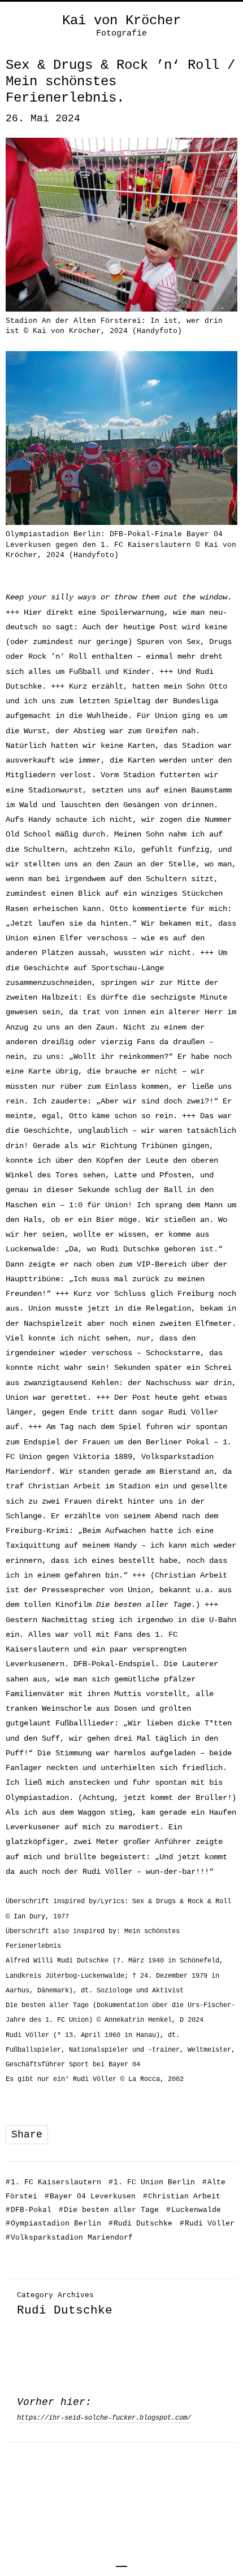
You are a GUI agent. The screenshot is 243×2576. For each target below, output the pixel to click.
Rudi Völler (207, 2224)
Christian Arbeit (182, 2196)
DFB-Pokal (29, 2210)
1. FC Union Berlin (152, 2182)
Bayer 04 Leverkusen (90, 2196)
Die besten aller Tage (109, 2210)
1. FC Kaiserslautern (53, 2182)
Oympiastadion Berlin (53, 2224)
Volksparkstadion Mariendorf (69, 2238)
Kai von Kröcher (121, 21)
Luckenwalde (194, 2210)
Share (27, 2135)
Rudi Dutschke (140, 2224)
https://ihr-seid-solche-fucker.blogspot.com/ (104, 2418)
